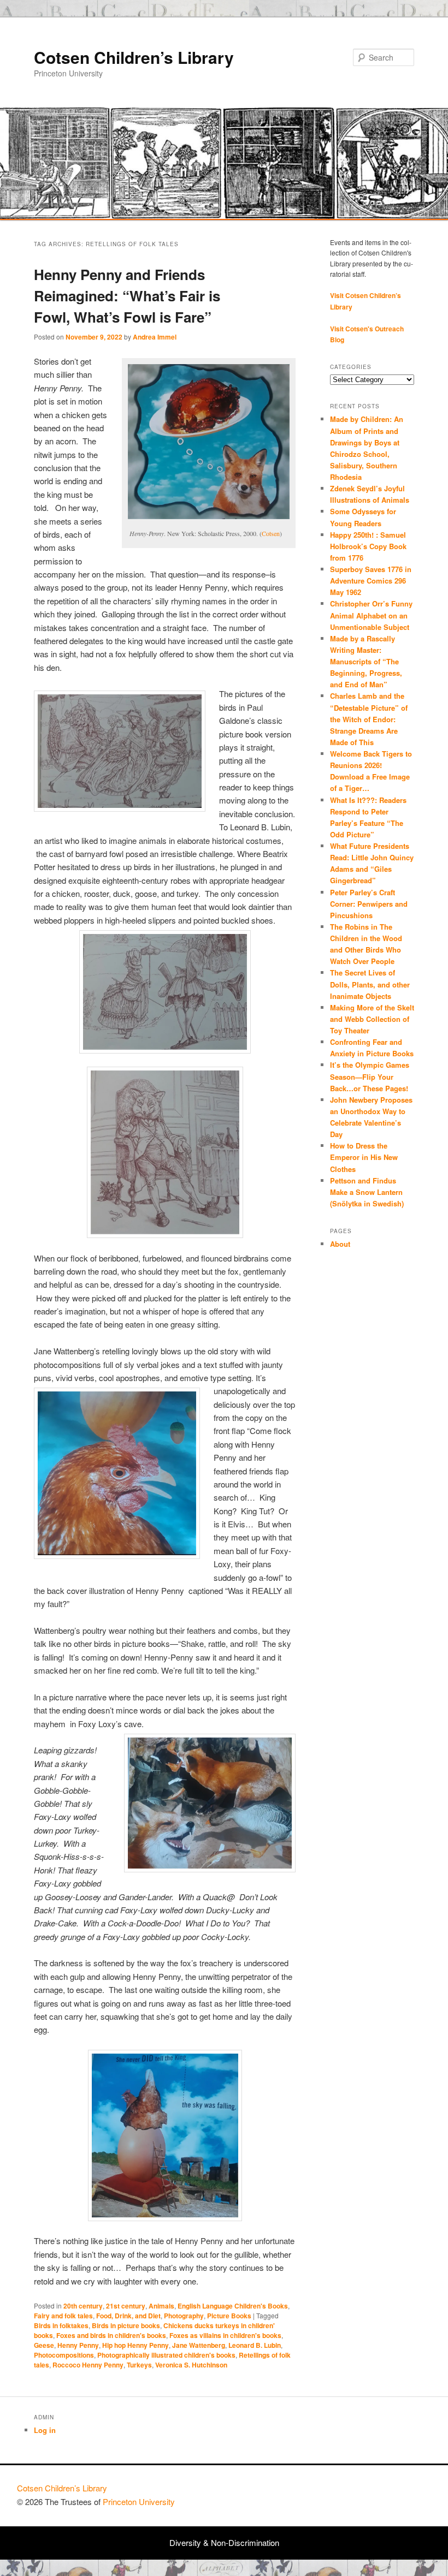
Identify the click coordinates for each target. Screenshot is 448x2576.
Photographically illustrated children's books (166, 2355)
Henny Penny (78, 2345)
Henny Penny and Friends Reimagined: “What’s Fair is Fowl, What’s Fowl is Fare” (127, 296)
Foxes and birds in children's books (111, 2335)
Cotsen (271, 533)
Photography (184, 2316)
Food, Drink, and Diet (128, 2316)
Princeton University (391, 2493)
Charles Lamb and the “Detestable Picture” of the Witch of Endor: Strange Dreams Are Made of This (369, 719)
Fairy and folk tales (63, 2316)
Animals (161, 2306)
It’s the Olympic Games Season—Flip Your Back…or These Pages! (370, 1076)
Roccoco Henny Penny (88, 2365)
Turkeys (139, 2365)
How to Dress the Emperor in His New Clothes (364, 1157)
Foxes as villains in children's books (225, 2335)
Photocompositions (64, 2355)
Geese (44, 2345)
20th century (83, 2306)
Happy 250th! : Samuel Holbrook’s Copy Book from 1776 (368, 546)
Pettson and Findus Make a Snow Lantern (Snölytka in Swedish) (367, 1192)
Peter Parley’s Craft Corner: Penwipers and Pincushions (369, 904)
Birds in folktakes (61, 2325)
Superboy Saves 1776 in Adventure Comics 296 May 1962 (371, 581)
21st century (126, 2306)
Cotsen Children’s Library (134, 57)
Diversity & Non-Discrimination (224, 2542)
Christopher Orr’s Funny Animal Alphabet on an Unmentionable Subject (371, 615)
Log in (45, 2430)
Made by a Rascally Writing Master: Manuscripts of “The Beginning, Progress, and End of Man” (366, 662)
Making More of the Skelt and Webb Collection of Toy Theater (372, 1019)
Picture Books (229, 2316)
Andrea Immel (155, 337)
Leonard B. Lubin (255, 2345)
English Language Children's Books (233, 2306)
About (340, 1244)
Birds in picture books (126, 2325)
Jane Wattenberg (199, 2345)
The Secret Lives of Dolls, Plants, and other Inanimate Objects (370, 984)
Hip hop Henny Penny (135, 2345)
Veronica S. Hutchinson (191, 2365)
